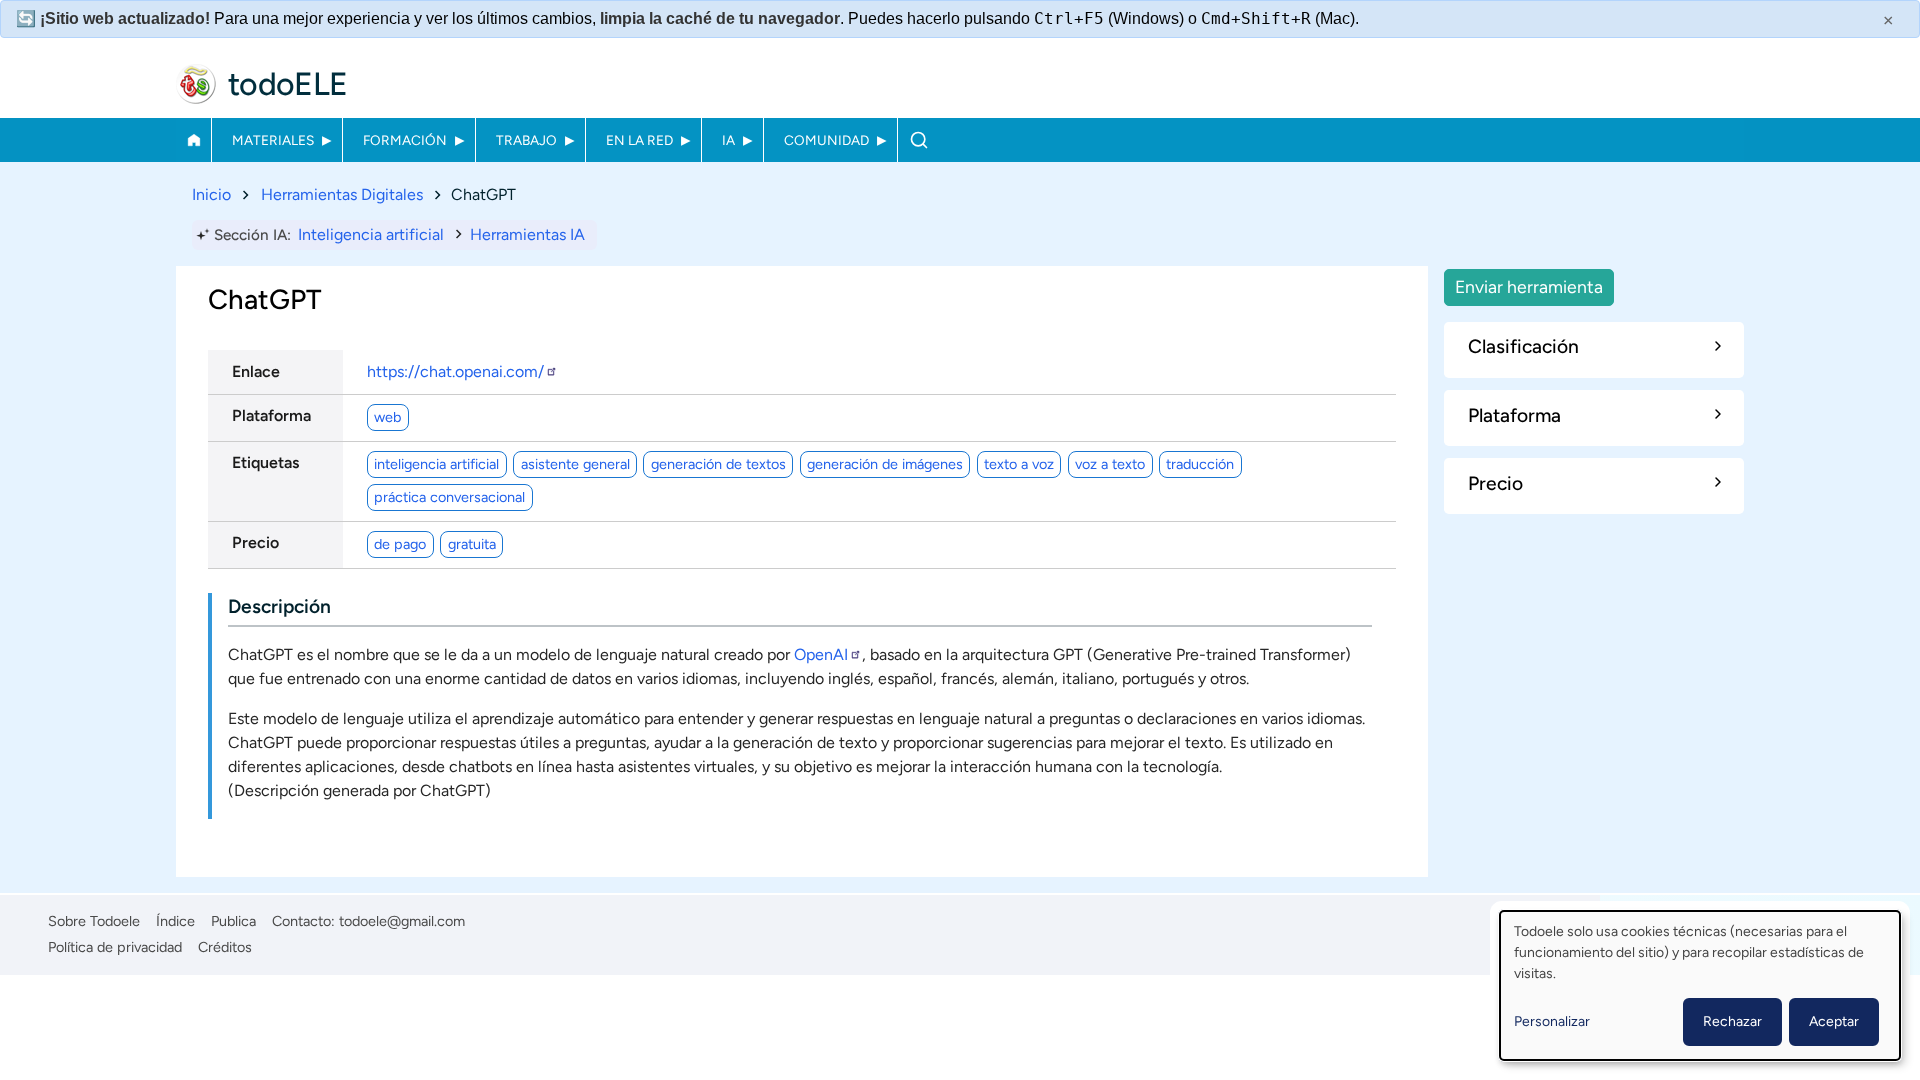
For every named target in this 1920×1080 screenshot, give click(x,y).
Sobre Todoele (94, 921)
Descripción (279, 606)
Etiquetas (265, 462)
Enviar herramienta (1529, 286)
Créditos (225, 947)
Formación (405, 140)
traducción (1200, 464)
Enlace (256, 371)
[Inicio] (196, 84)
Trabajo (526, 140)
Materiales (273, 140)
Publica (233, 921)
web (387, 417)
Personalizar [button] (1552, 1021)
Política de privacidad (115, 947)
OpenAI (821, 654)
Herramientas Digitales (342, 194)
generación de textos (718, 464)
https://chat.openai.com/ (455, 371)
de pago (400, 544)
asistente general (575, 464)
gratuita (472, 544)
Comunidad (826, 140)
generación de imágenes (885, 464)
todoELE (288, 84)
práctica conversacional (449, 497)
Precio (255, 542)
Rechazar (1732, 1021)
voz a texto (1110, 464)
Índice (175, 921)
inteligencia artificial (436, 464)
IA (728, 140)
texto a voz (1019, 464)
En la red (639, 140)
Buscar (918, 140)
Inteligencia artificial (371, 234)
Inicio (193, 140)
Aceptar (1834, 1021)
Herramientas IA (527, 234)
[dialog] (1700, 985)
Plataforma (271, 415)
